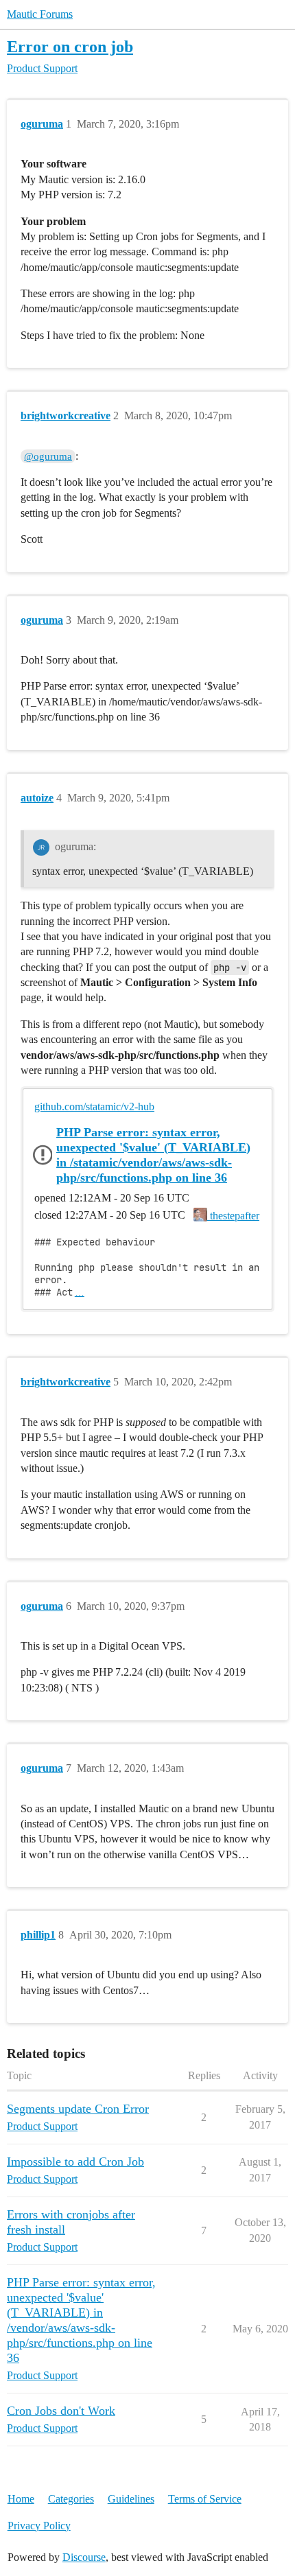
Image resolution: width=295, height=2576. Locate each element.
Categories (71, 2499)
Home (21, 2499)
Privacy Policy (39, 2526)
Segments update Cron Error (78, 2109)
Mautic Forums (40, 14)
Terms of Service (205, 2499)
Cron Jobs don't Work (61, 2411)
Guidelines (131, 2499)
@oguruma (48, 456)
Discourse (84, 2557)
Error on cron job (70, 46)
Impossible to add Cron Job (75, 2162)
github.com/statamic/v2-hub (94, 1106)
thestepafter (233, 1216)
